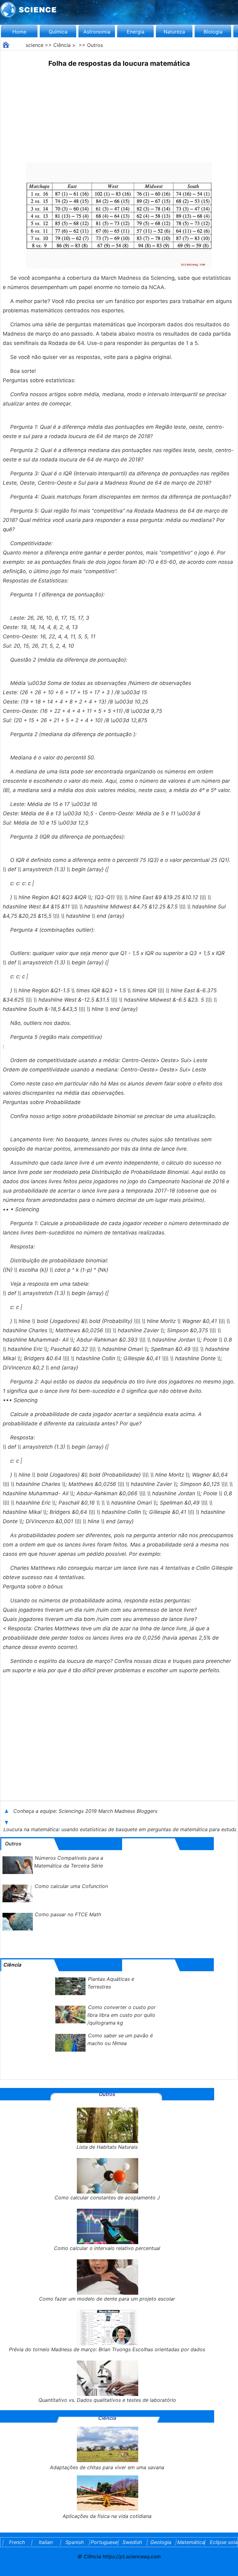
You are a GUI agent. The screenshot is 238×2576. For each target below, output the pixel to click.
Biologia (213, 32)
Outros (95, 45)
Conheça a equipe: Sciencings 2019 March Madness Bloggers (86, 1811)
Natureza (174, 32)
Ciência (62, 45)
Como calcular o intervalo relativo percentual (107, 2248)
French (17, 2542)
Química (58, 32)
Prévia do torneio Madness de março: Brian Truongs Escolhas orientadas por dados (107, 2349)
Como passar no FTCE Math (68, 1914)
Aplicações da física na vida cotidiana (107, 2516)
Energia (136, 32)
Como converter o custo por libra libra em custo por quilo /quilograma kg (121, 2015)
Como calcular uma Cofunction (71, 1886)
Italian (46, 2542)
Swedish (132, 2542)
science (35, 45)
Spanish (75, 2542)
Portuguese (103, 2542)
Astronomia (97, 32)
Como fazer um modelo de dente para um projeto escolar (107, 2299)
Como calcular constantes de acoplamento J (107, 2198)
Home (19, 32)
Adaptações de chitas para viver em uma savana (107, 2467)
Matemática (190, 2542)
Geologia (161, 2542)
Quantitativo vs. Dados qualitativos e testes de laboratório (107, 2400)
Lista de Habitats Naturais (107, 2147)
